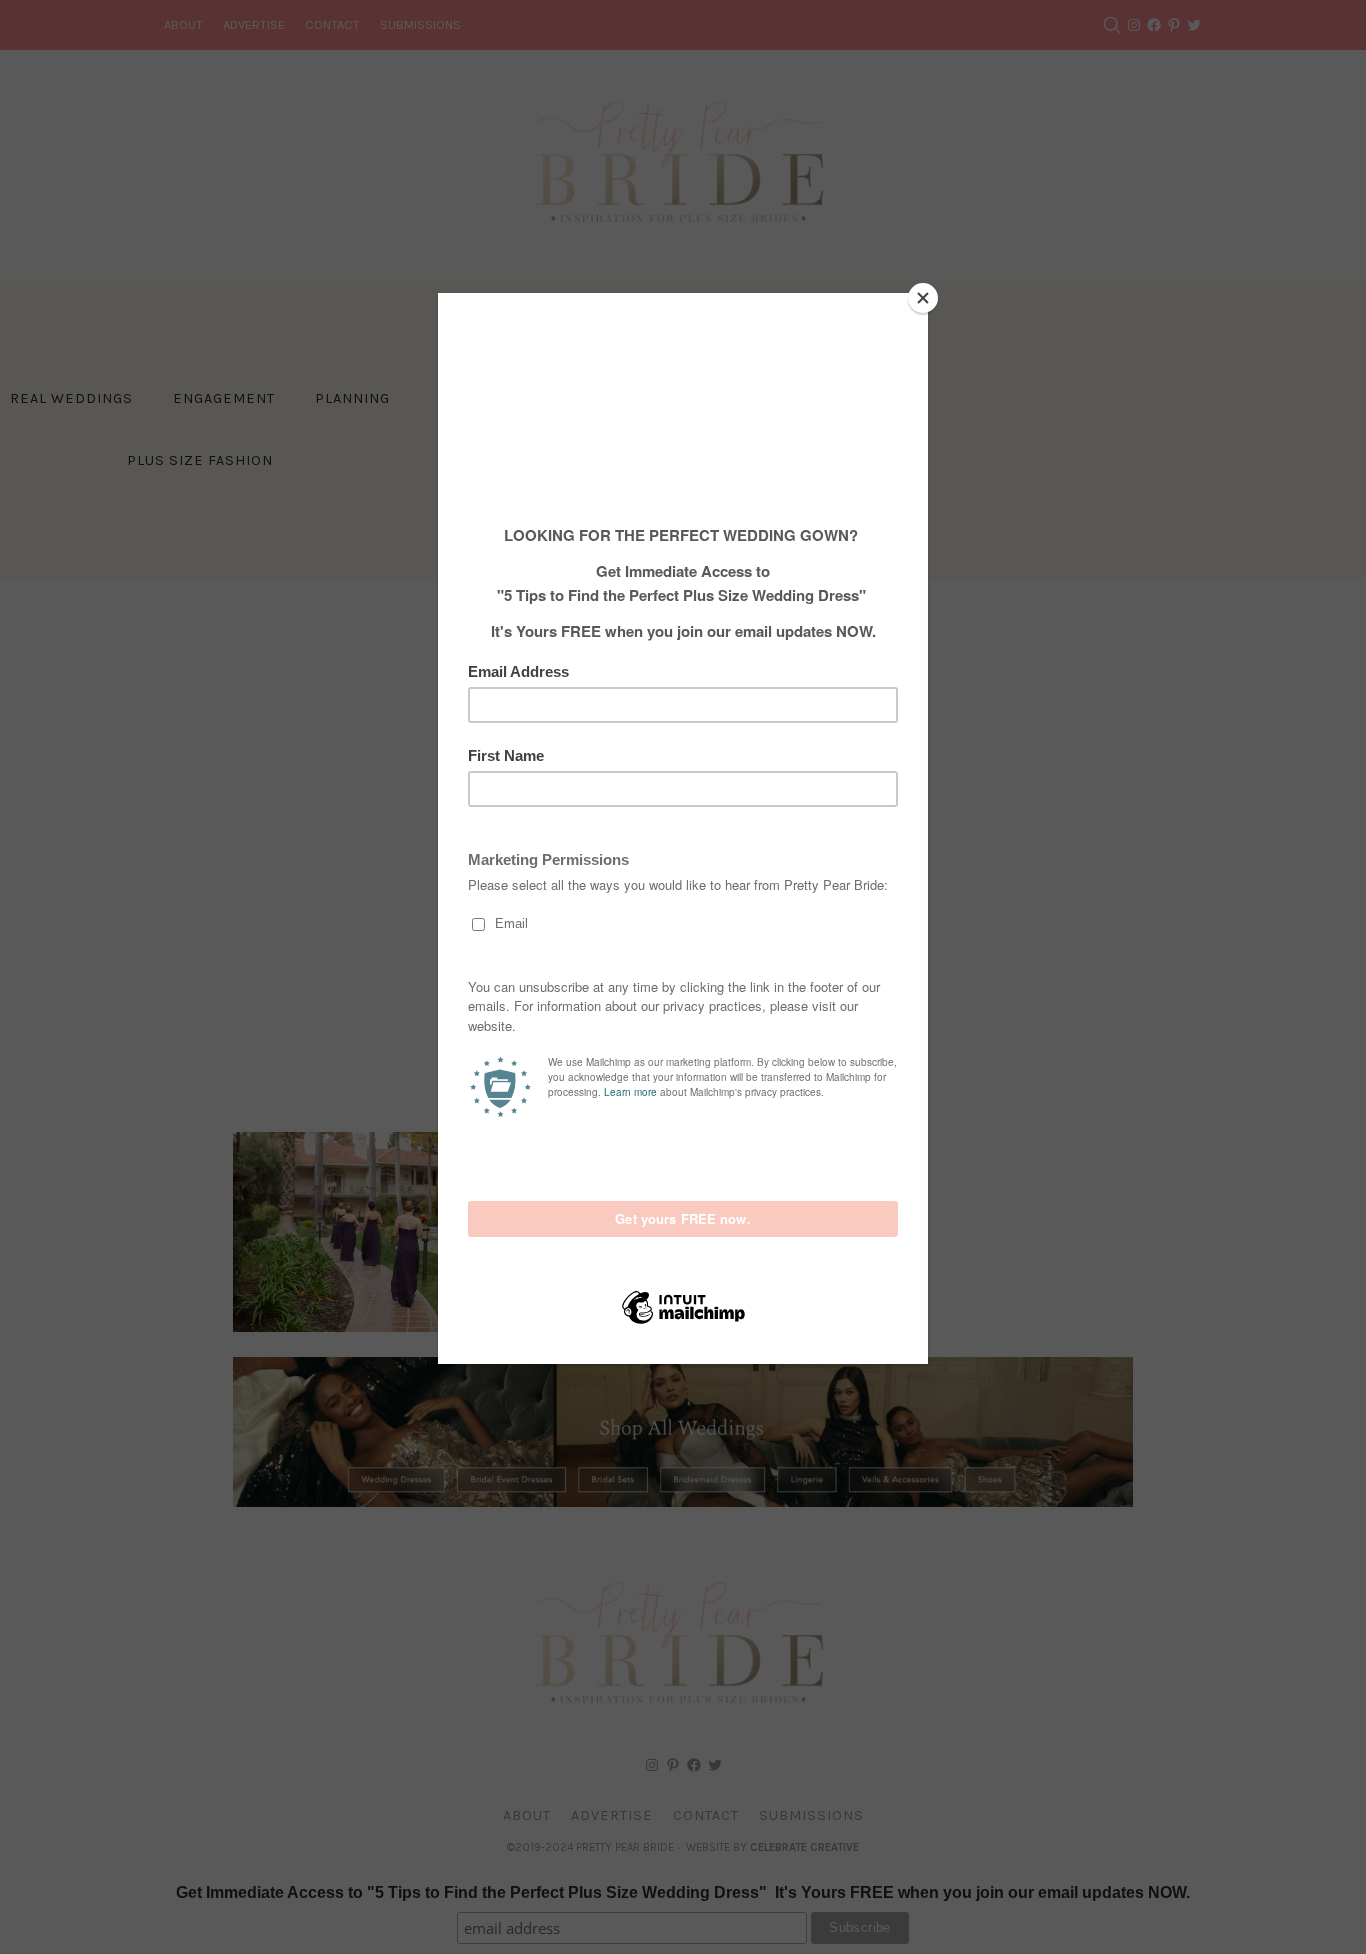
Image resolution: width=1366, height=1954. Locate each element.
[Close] (923, 298)
